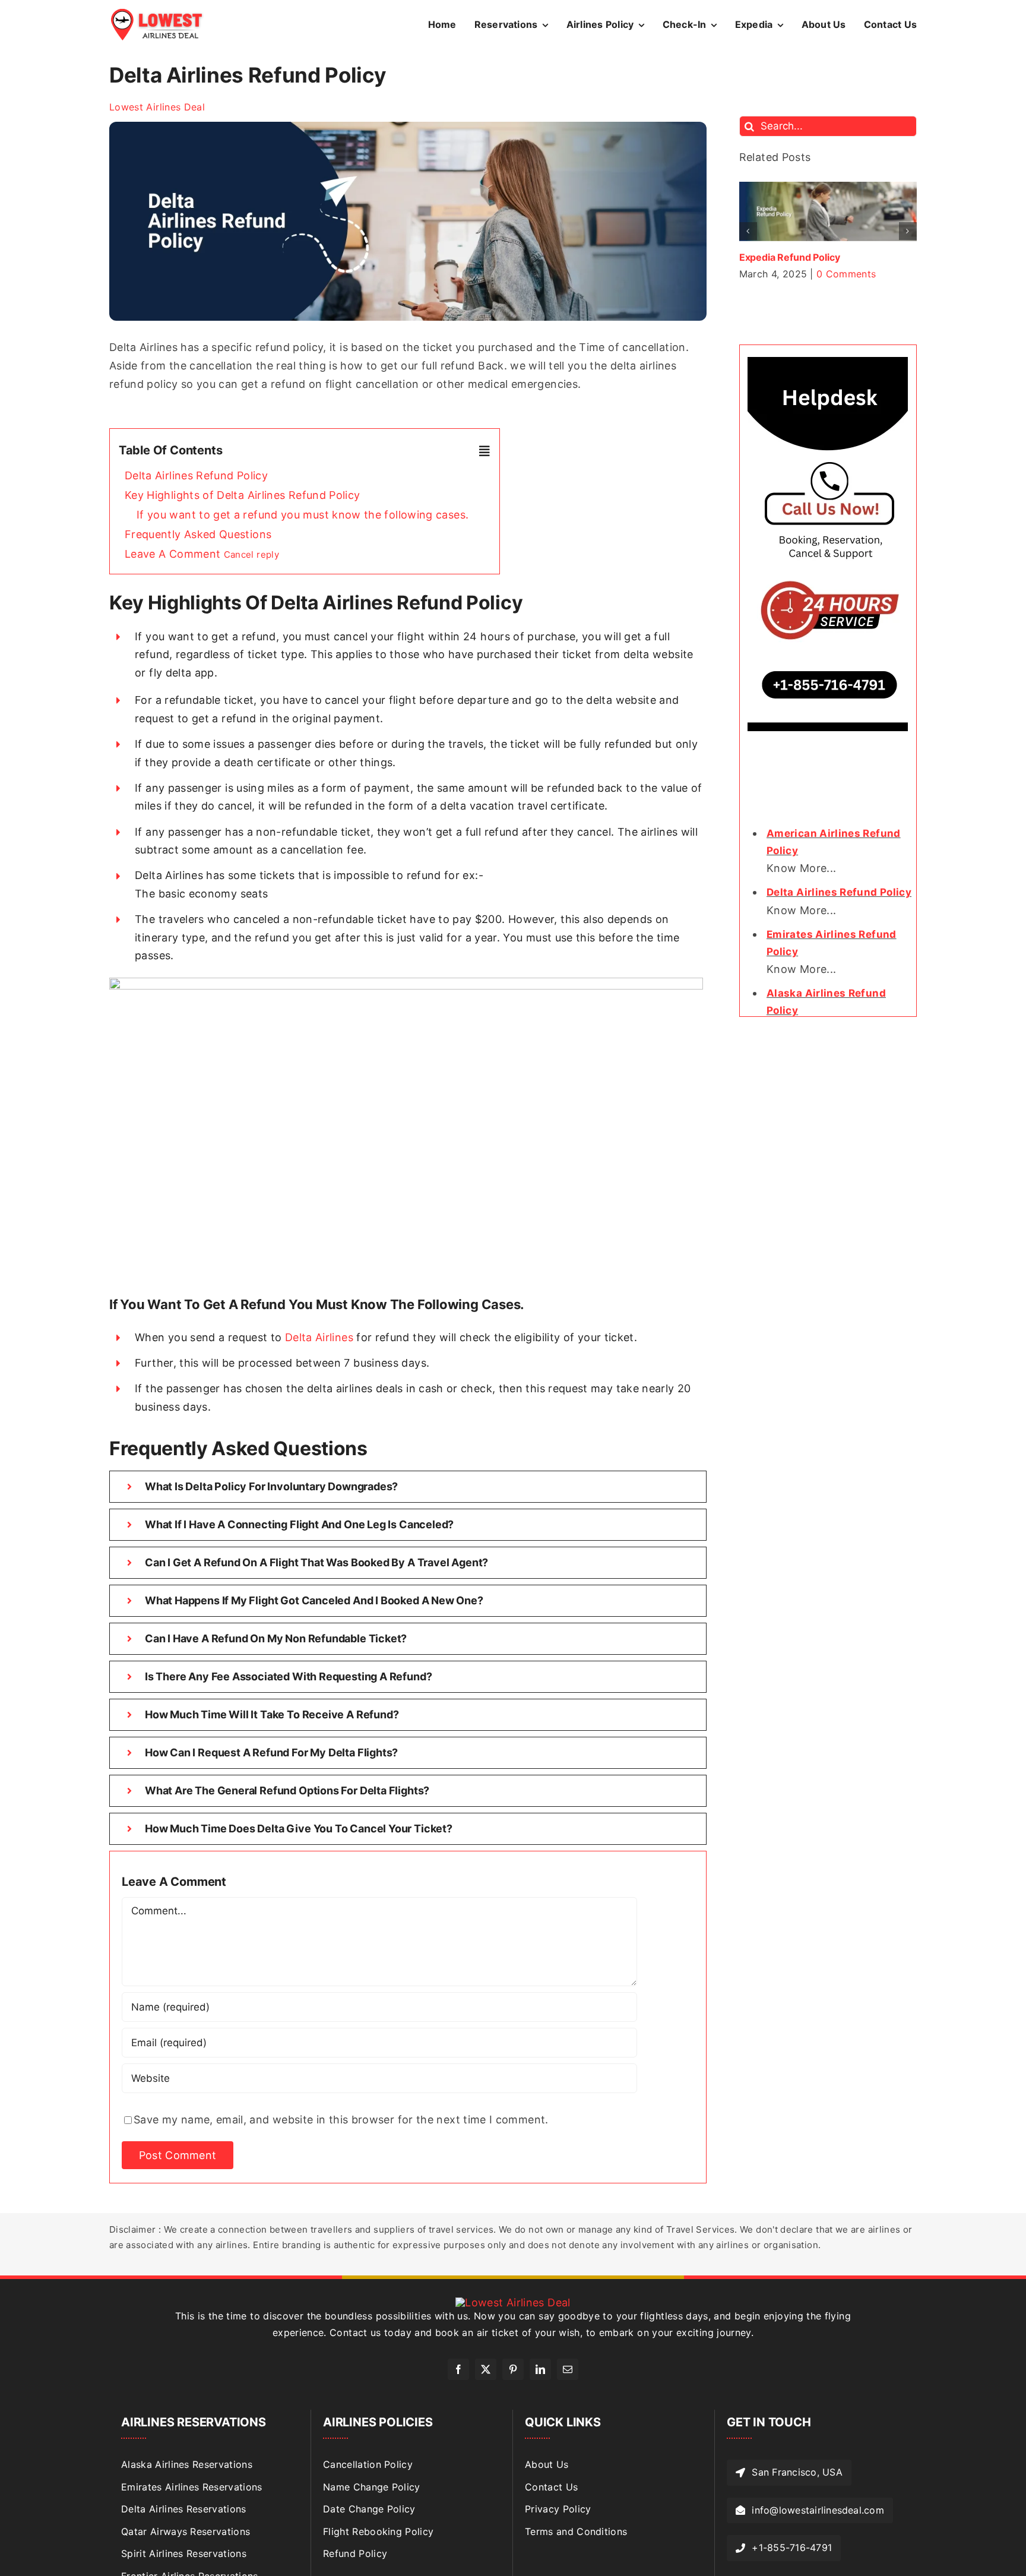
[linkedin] (540, 2369)
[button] (748, 231)
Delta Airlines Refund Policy (196, 475)
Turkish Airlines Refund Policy (807, 257)
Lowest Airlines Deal (157, 107)
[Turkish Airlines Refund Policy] (828, 188)
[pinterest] (513, 2369)
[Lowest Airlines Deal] (157, 13)
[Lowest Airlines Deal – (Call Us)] (828, 362)
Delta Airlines (319, 1337)
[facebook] (458, 2369)
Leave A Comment (202, 554)
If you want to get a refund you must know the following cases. (303, 515)
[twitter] (486, 2369)
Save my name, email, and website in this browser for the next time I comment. (341, 2120)
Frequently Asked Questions (198, 534)
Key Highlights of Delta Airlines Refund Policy (243, 495)
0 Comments (875, 274)
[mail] (568, 2369)
